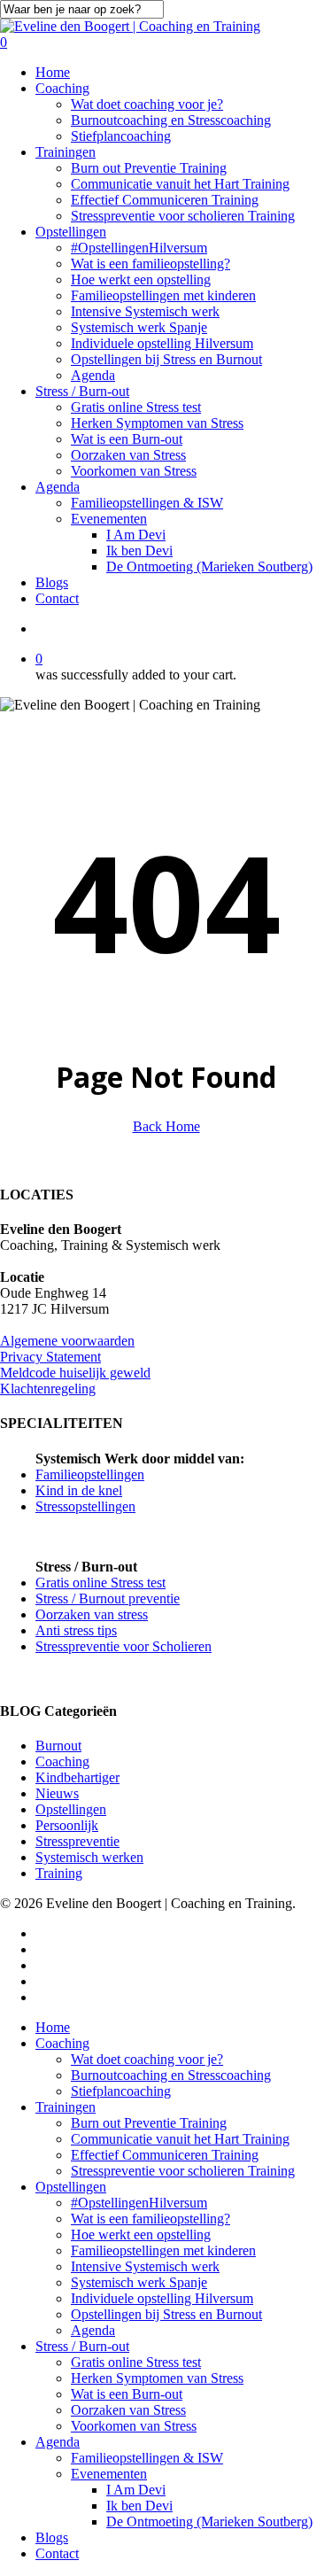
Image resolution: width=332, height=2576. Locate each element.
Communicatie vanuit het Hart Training (180, 2139)
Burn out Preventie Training (149, 2123)
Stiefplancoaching (121, 2091)
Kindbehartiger (77, 1777)
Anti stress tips (76, 1630)
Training (59, 1873)
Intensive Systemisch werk (145, 2266)
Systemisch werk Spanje (139, 2282)
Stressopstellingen (85, 1506)
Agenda (93, 2330)
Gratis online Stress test (100, 1583)
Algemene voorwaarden (67, 1341)
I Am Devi (136, 2490)
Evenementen (109, 2474)
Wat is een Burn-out (127, 2394)
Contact (57, 2553)
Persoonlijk (67, 1825)
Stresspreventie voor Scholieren (124, 1646)
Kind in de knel (79, 1490)
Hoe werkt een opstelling (141, 2235)
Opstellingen (71, 1809)
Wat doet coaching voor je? (147, 2059)
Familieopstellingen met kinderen (163, 2250)
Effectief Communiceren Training (165, 2155)
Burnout (58, 1746)
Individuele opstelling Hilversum (162, 2298)
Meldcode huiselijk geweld (75, 1373)
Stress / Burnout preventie (108, 1598)
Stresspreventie (77, 1841)
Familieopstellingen (90, 1474)
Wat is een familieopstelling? (151, 2219)
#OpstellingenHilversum (139, 2203)
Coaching (62, 1761)
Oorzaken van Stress (128, 2410)
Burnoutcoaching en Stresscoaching (171, 2075)
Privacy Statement (50, 1357)
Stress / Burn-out (82, 2346)
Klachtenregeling (48, 1389)
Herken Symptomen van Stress (157, 2378)
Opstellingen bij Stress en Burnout (166, 2314)
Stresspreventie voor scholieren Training (183, 2171)
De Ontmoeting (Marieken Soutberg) (209, 2522)
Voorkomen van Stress (134, 2426)
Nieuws (57, 1793)
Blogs (52, 2537)
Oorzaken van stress (92, 1614)
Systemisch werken (89, 1857)
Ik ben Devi (139, 2506)
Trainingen (66, 2107)
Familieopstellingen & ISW (147, 2458)
